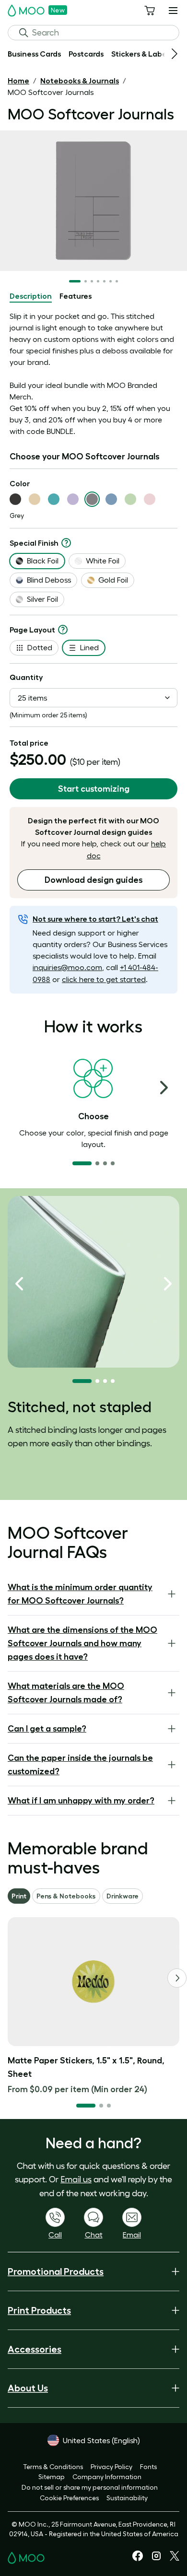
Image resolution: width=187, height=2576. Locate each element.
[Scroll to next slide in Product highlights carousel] (168, 1284)
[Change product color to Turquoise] (54, 499)
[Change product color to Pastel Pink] (150, 499)
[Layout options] (63, 630)
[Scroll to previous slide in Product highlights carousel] (19, 1284)
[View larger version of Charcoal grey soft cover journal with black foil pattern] (93, 201)
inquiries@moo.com (67, 967)
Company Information (107, 2477)
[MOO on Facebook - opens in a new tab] (138, 2559)
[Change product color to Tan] (35, 499)
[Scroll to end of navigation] (175, 54)
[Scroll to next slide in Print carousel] (177, 1978)
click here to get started (104, 979)
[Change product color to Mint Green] (130, 499)
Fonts (148, 2467)
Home (18, 81)
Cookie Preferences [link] (69, 2498)
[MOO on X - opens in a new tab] (175, 2558)
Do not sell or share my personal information (90, 2487)
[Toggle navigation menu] (173, 11)
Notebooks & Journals (80, 81)
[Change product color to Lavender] (73, 499)
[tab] (31, 296)
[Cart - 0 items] (150, 11)
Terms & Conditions (53, 2467)
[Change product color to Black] (15, 499)
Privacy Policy (111, 2467)
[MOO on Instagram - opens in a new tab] (156, 2559)
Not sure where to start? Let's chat (95, 919)
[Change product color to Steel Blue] (111, 499)
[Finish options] (66, 543)
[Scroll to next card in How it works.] (164, 1088)
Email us (76, 2179)
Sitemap (52, 2477)
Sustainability (127, 2498)
